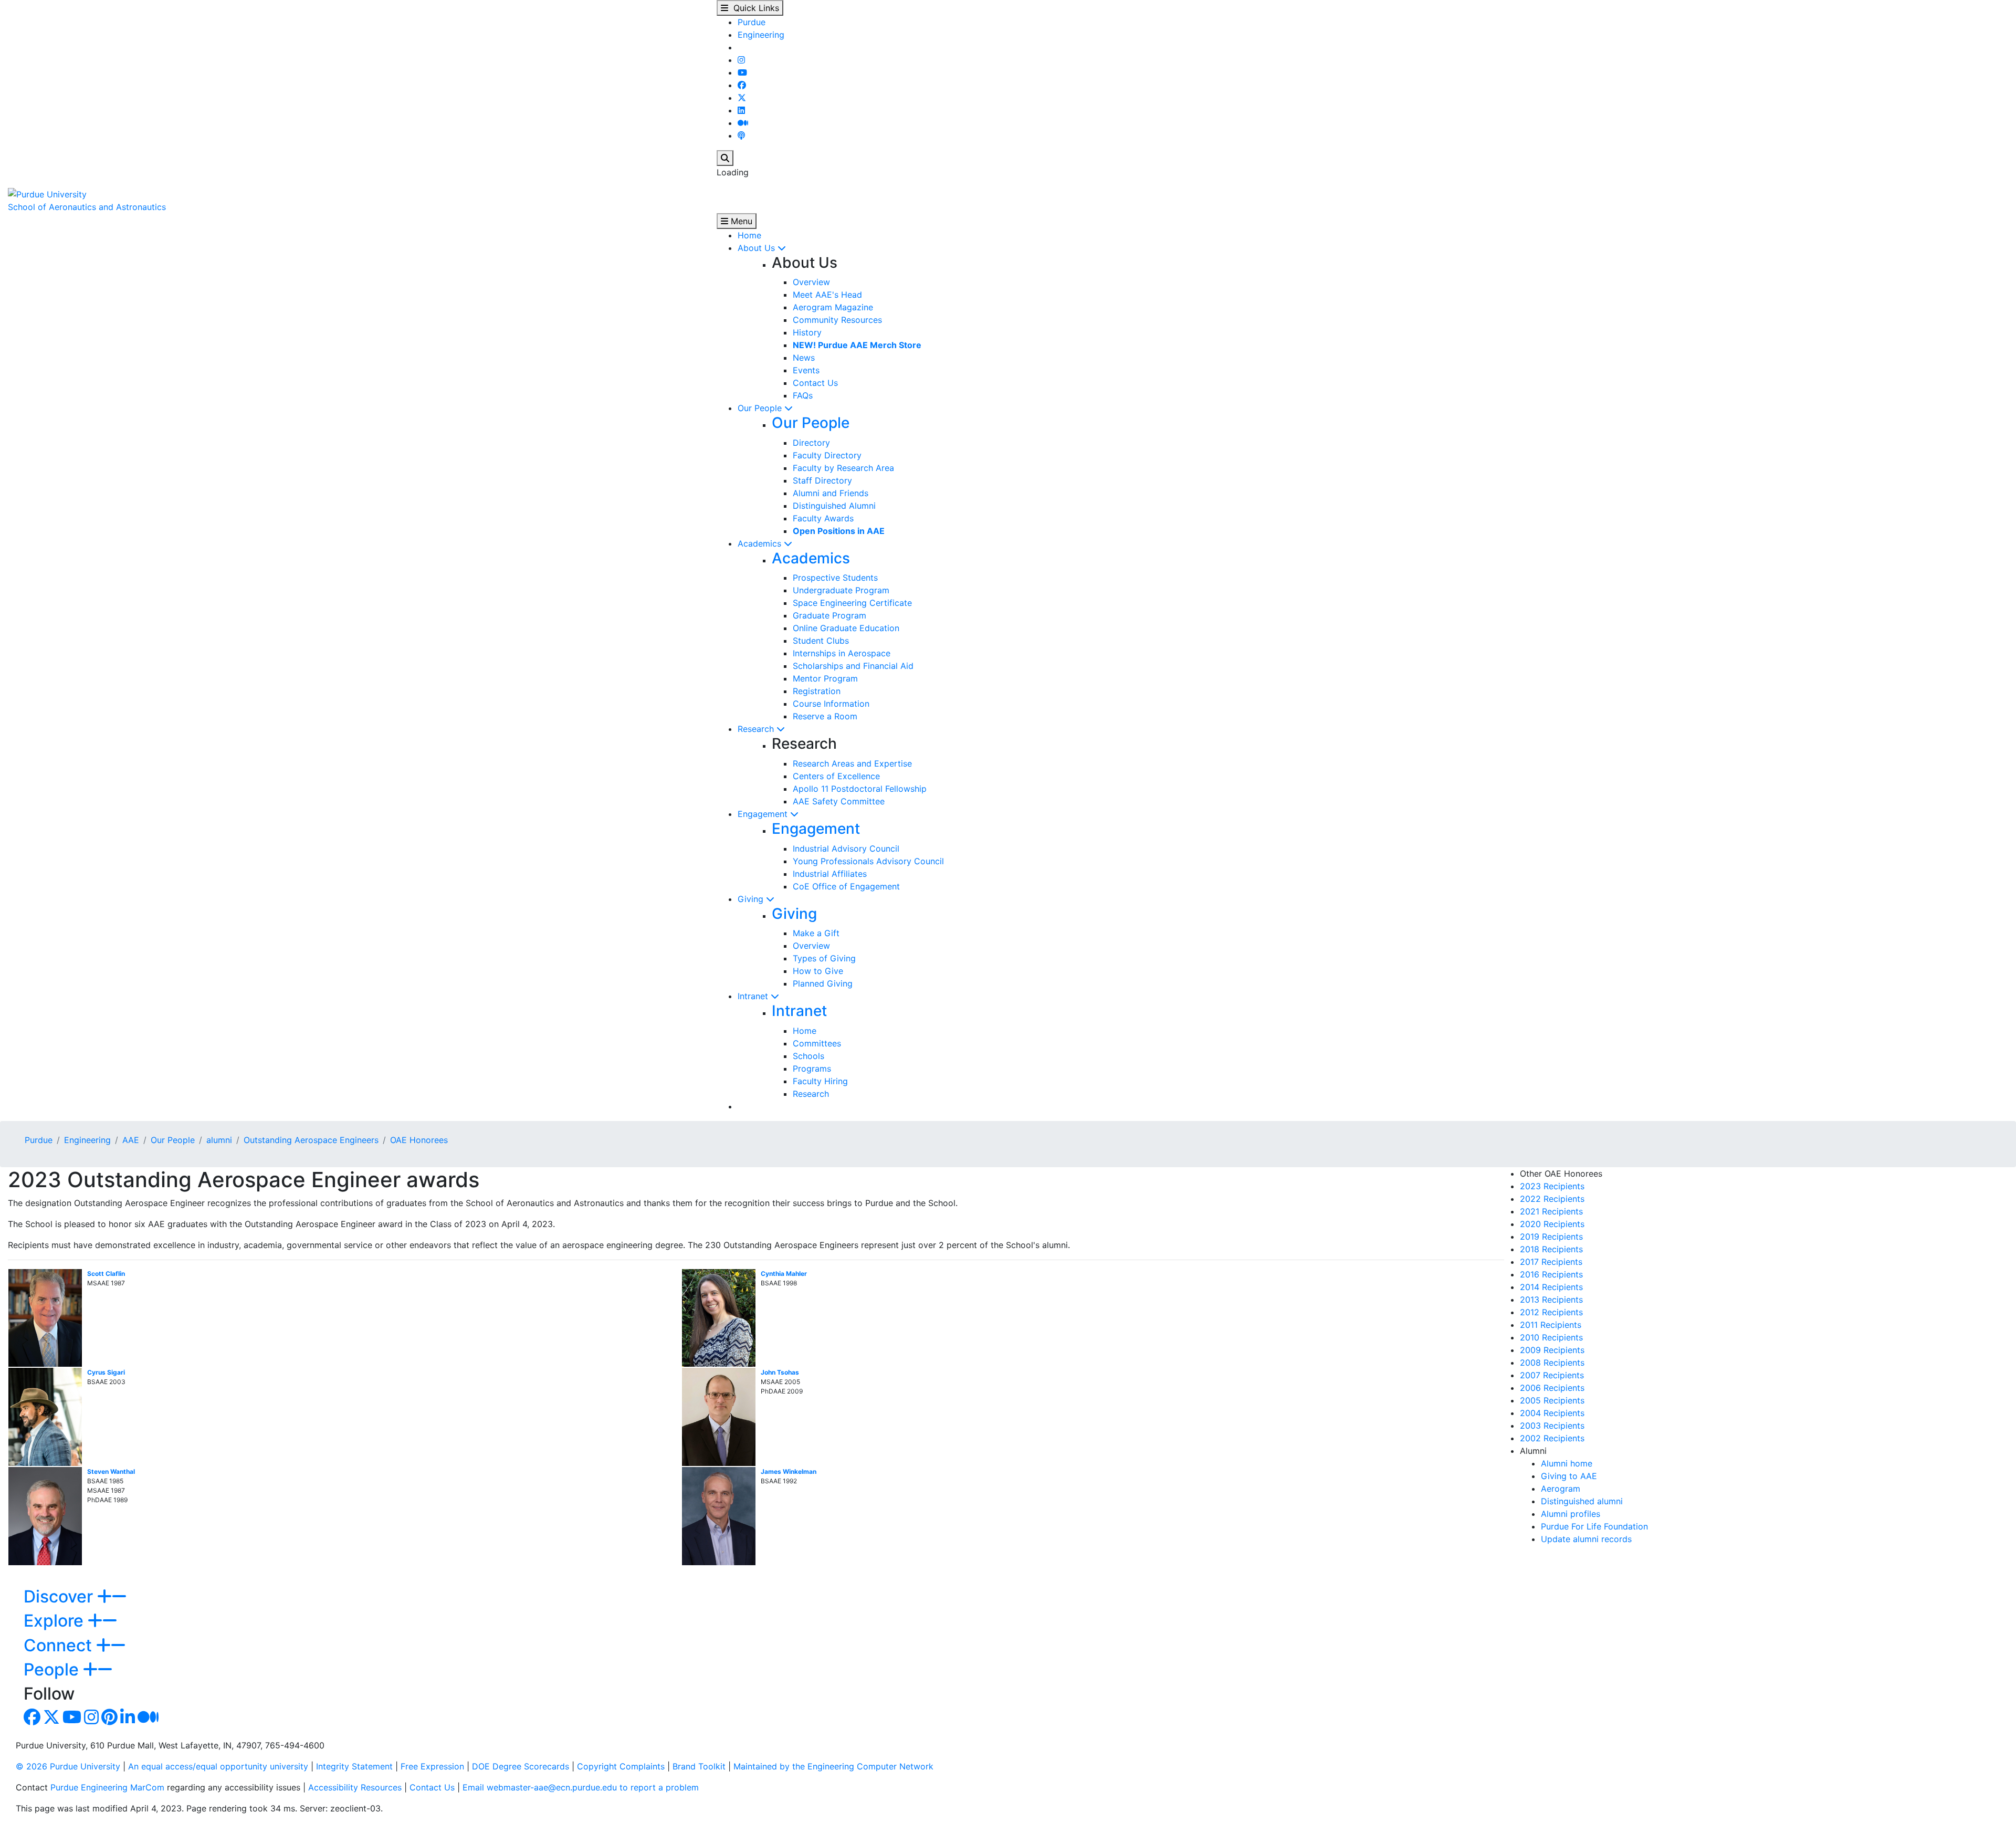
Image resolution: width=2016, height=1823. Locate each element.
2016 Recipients (1551, 1274)
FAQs (803, 395)
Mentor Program (825, 678)
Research (757, 729)
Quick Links (754, 8)
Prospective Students (835, 578)
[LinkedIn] (741, 110)
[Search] (725, 158)
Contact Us (815, 383)
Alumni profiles (1571, 1514)
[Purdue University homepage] (47, 193)
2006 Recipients (1552, 1388)
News (804, 358)
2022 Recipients (1552, 1199)
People (53, 1669)
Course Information (831, 704)
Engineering (761, 35)
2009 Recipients (1552, 1350)
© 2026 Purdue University (68, 1766)
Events (806, 370)
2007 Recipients (1552, 1375)
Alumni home (1567, 1463)
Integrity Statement (354, 1766)
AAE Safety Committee (839, 801)
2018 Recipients (1551, 1249)
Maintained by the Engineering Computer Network (833, 1766)
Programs (812, 1068)
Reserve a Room (825, 716)
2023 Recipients (1552, 1186)
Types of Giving (824, 958)
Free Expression (432, 1766)
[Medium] (743, 123)
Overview (811, 282)
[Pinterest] (109, 1720)
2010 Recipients (1551, 1337)
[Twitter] (742, 98)
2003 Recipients (1552, 1426)
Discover (60, 1596)
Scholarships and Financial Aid (853, 666)
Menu (740, 221)
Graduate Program (829, 615)
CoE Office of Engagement (846, 886)
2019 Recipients (1551, 1237)
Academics (761, 543)
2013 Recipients (1551, 1300)
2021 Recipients (1551, 1211)
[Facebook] (742, 85)
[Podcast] (741, 135)
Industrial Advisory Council (846, 848)
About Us (758, 248)
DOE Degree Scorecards (521, 1766)
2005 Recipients (1552, 1400)
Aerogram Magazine (833, 307)
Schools (808, 1056)
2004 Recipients (1552, 1413)
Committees (817, 1043)
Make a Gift (816, 933)
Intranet (754, 996)
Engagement (764, 814)
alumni (219, 1140)
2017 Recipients (1551, 1262)
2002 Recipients (1552, 1438)
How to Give (818, 971)
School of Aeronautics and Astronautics (87, 207)
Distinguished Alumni (834, 506)
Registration (817, 691)
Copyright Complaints (621, 1766)
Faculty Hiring (820, 1081)
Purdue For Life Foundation (1594, 1526)
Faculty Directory (827, 455)
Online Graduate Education (846, 628)
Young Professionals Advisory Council (868, 861)
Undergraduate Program (841, 590)
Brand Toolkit (699, 1766)
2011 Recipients (1551, 1325)
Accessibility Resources (355, 1787)
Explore (56, 1621)
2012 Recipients (1551, 1312)
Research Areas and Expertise (852, 763)
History (807, 332)
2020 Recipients (1552, 1224)
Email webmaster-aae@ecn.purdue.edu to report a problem (581, 1787)
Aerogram (1561, 1489)
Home (749, 235)
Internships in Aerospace (842, 653)
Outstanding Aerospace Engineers (311, 1140)
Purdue (752, 22)
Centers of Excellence (836, 776)
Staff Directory (822, 480)
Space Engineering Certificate (852, 603)
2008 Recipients (1552, 1363)
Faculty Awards (823, 518)
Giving (752, 899)
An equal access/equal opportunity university (218, 1766)
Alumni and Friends (831, 493)
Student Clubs (821, 641)
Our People (761, 408)
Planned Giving (823, 983)
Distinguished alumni (1582, 1501)
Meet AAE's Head (827, 295)
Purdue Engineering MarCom (107, 1787)
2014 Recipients (1551, 1287)
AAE (131, 1140)
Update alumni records (1586, 1539)
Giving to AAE (1569, 1476)
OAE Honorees (419, 1140)
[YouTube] (742, 72)
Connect (60, 1645)
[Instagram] (741, 60)
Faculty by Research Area (843, 468)
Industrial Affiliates (830, 874)
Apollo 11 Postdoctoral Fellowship (860, 789)
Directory (811, 443)
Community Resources (837, 320)
